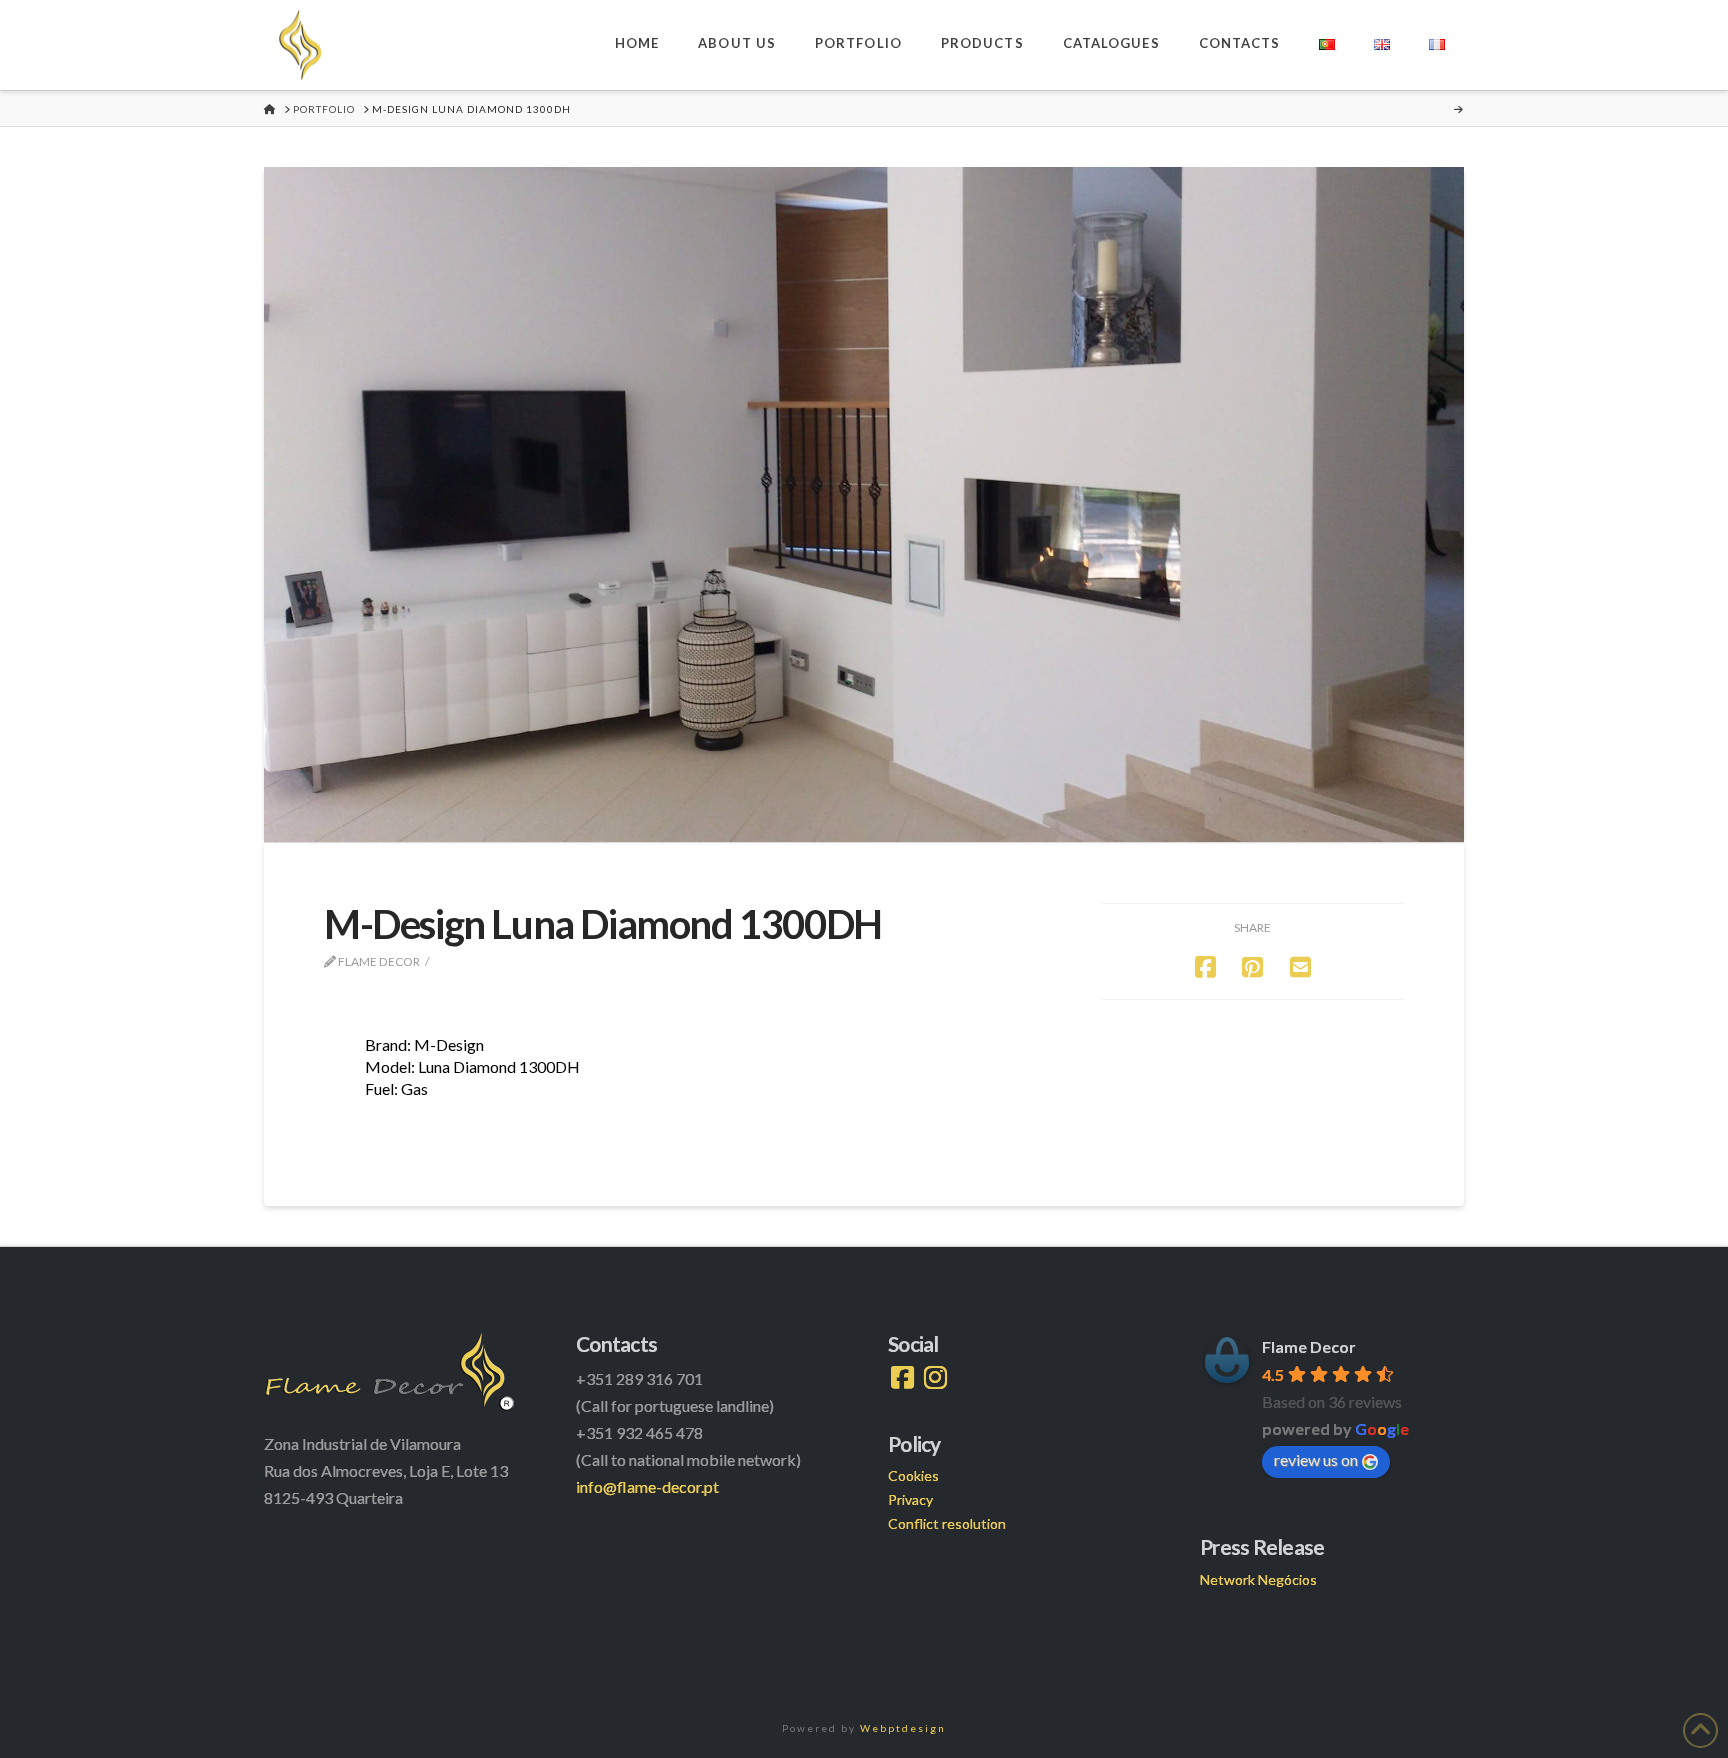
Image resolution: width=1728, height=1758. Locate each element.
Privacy (910, 1499)
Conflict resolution (947, 1523)
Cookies (913, 1475)
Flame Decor (1309, 1346)
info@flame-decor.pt (647, 1486)
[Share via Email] (1300, 966)
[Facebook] (902, 1378)
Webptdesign (903, 1728)
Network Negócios (1258, 1579)
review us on (1316, 1459)
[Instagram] (935, 1378)
